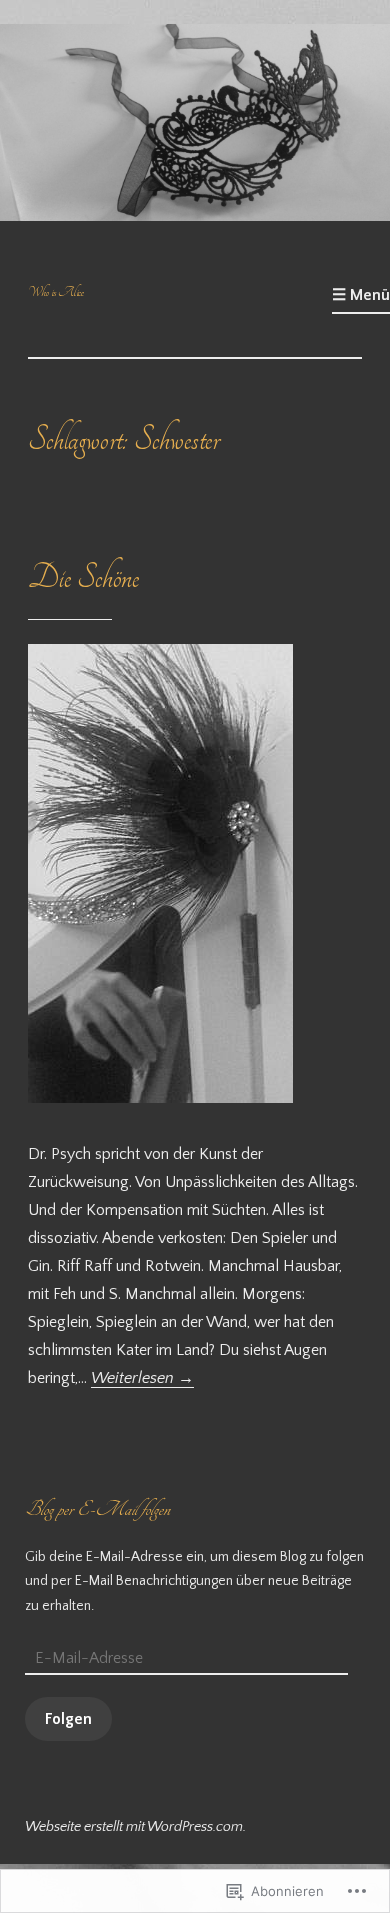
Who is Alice (56, 292)
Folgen (68, 1719)
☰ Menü (361, 295)
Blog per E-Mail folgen (97, 1509)
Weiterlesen (142, 1378)
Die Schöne (83, 577)
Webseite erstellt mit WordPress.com (134, 1827)
